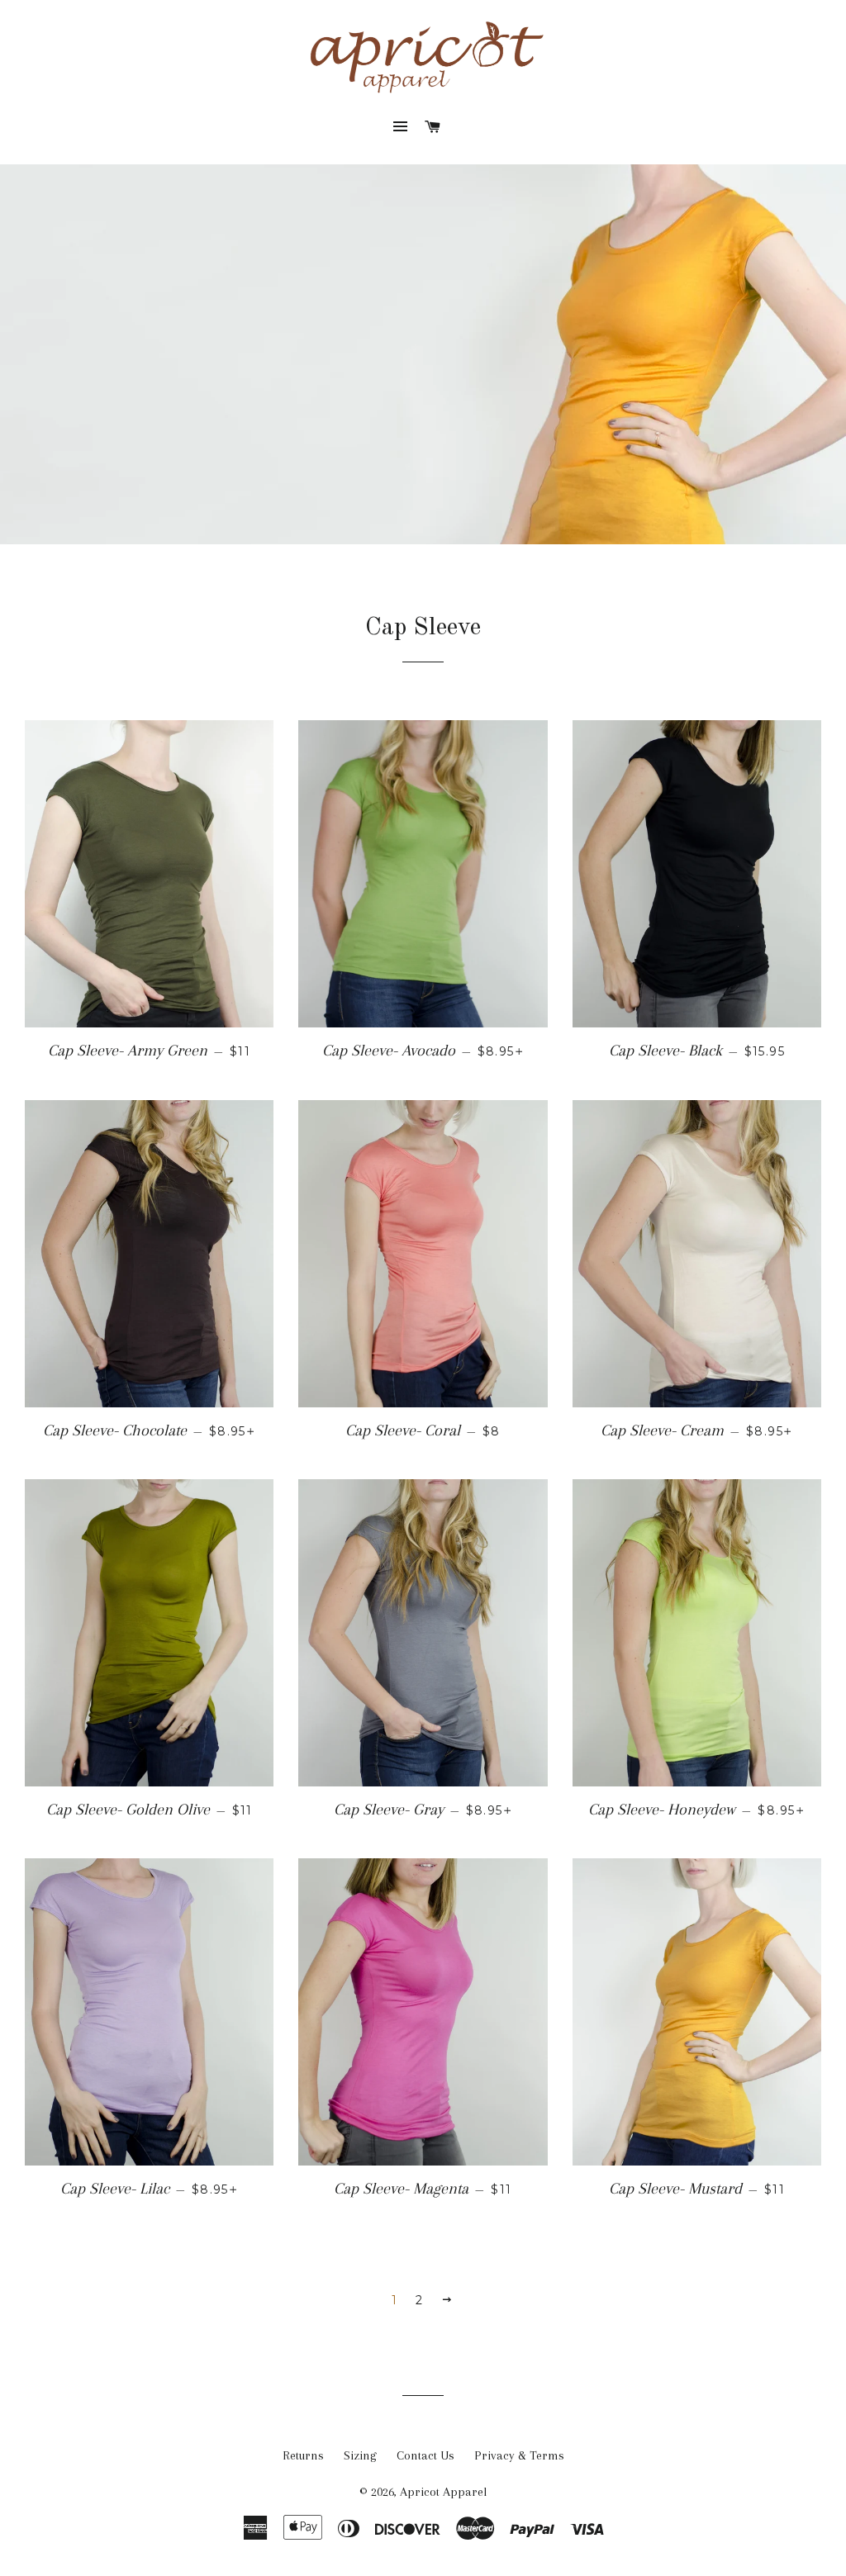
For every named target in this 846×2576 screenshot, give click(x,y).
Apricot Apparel (443, 2492)
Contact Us (425, 2455)
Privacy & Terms (519, 2455)
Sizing (360, 2455)
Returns (303, 2455)
